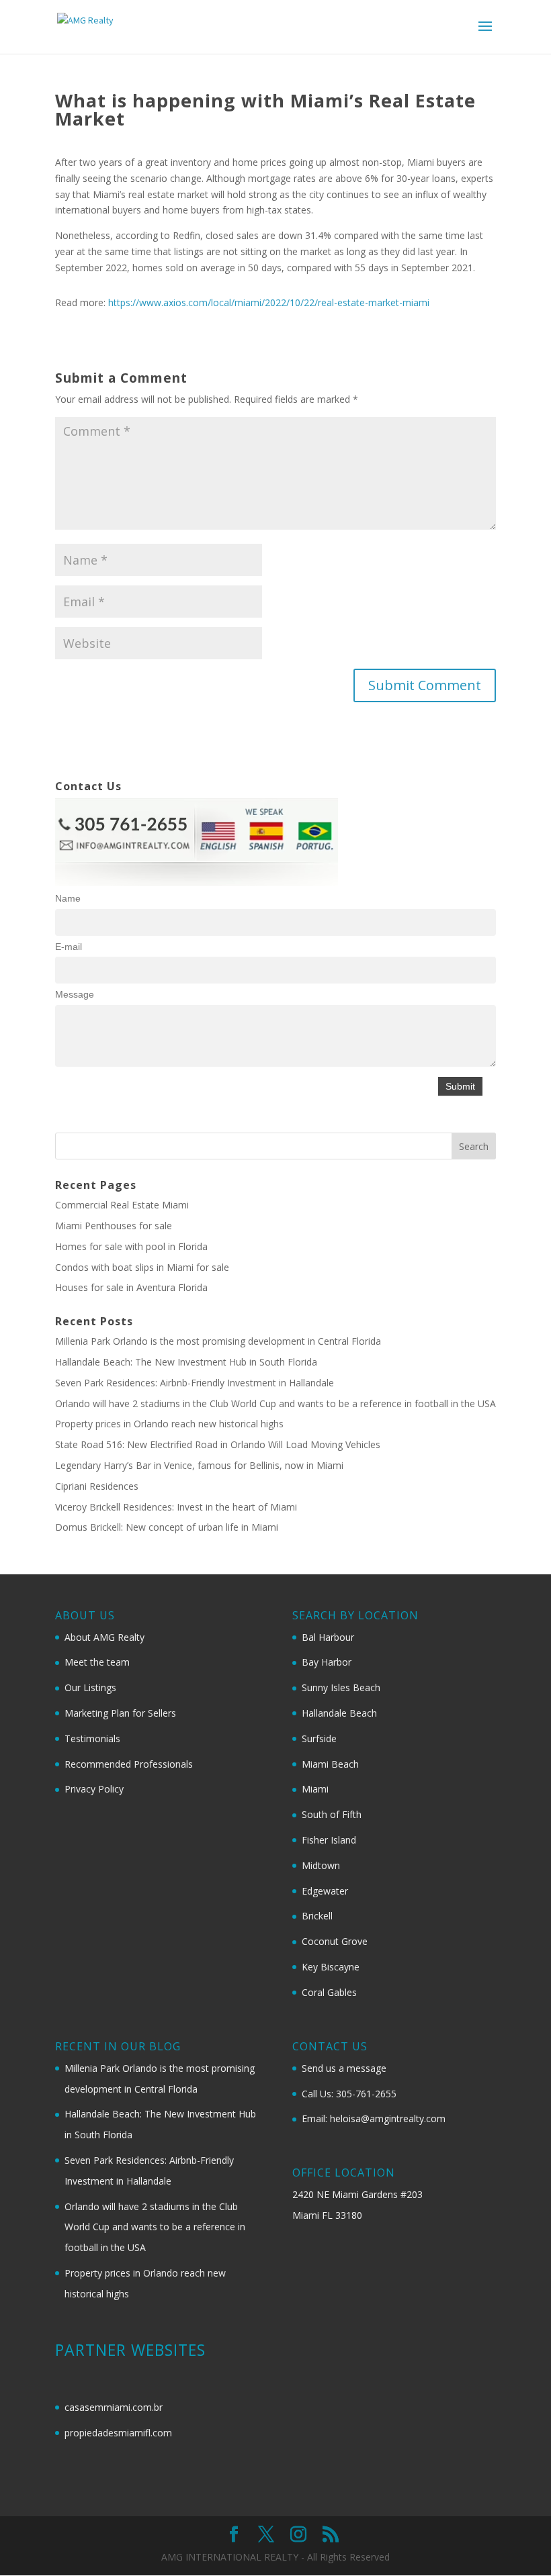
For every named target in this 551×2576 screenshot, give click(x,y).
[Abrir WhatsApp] (517, 2542)
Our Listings (90, 1687)
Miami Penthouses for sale (114, 1226)
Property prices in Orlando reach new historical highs (169, 1424)
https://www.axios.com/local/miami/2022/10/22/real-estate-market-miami (269, 302)
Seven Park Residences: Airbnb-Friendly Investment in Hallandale (195, 1383)
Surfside (319, 1738)
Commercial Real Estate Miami (122, 1205)
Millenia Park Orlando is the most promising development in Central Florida (218, 1341)
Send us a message (344, 2068)
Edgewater (325, 1891)
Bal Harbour (328, 1637)
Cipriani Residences (97, 1486)
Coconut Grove (335, 1941)
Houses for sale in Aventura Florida (131, 1287)
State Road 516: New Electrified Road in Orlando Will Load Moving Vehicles (218, 1444)
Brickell (317, 1916)
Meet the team (97, 1662)
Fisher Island (329, 1840)
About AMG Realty (104, 1637)
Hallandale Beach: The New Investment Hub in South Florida (186, 1362)
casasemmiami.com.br (114, 2407)
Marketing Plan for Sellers (120, 1713)
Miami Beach (330, 1764)
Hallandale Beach (339, 1713)
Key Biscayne (331, 1967)
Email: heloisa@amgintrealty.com (374, 2118)
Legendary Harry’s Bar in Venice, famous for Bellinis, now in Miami (199, 1465)
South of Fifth (332, 1814)
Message (75, 994)
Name (68, 898)
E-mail (69, 947)
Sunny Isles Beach (341, 1687)
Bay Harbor (327, 1662)
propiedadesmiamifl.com (118, 2433)
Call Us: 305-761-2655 (349, 2094)
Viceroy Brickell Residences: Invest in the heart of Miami (176, 1507)
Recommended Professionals (129, 1764)
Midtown (321, 1865)
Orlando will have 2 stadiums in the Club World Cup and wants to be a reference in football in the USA (275, 1403)
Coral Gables (329, 1992)
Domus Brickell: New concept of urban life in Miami (167, 1527)
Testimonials (92, 1738)
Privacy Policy (94, 1789)
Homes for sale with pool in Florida (131, 1246)
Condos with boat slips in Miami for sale (142, 1267)
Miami (315, 1789)
